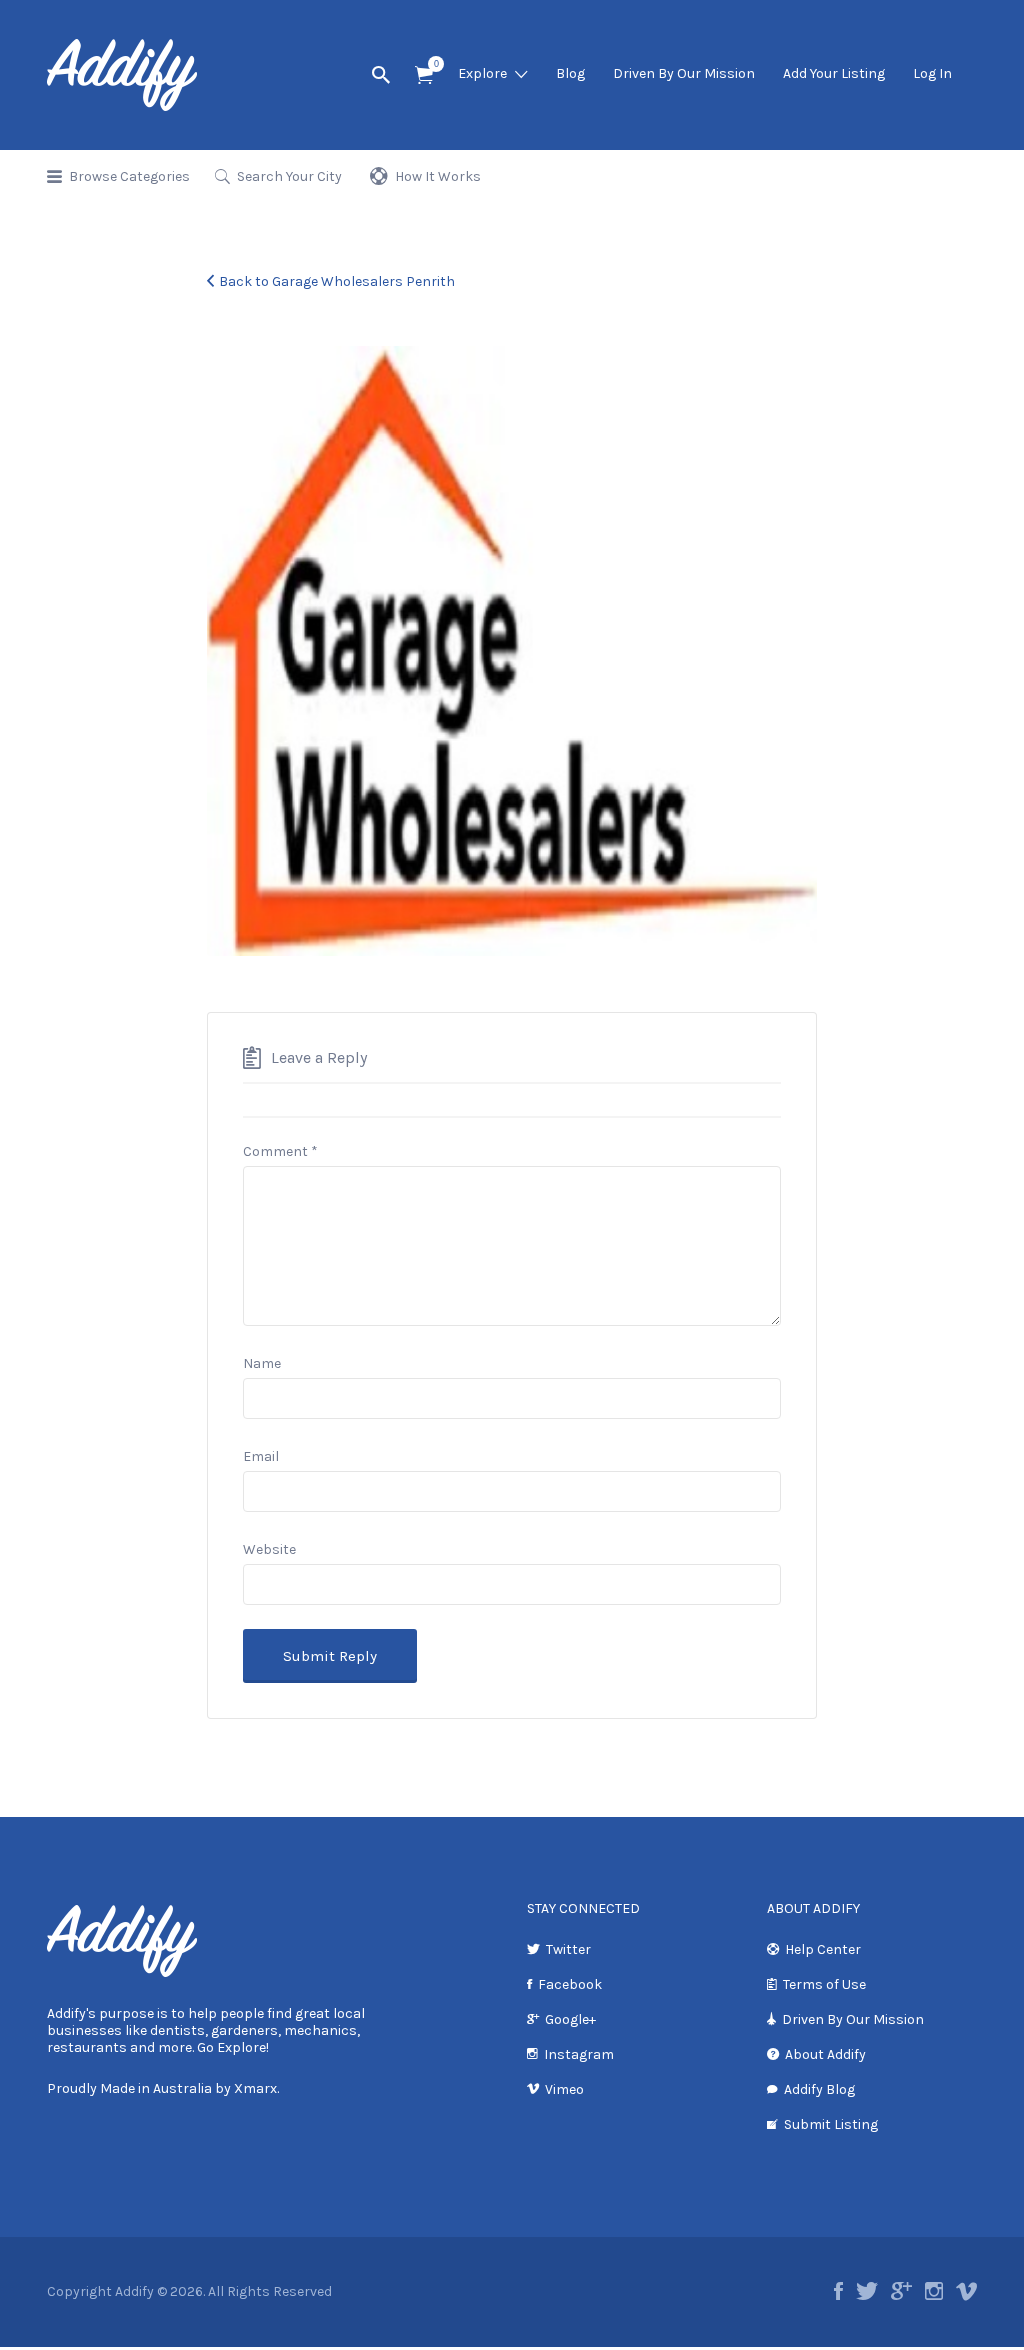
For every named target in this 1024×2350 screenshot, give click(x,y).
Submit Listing (831, 2124)
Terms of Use (824, 1984)
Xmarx (255, 2088)
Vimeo (564, 2089)
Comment (280, 1151)
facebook (838, 2291)
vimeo (966, 2291)
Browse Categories (129, 176)
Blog (570, 73)
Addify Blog (819, 2089)
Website (269, 1549)
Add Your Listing (834, 73)
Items (424, 75)
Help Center (823, 1949)
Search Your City (289, 176)
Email (261, 1456)
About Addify (825, 2054)
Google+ (570, 2019)
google (901, 2291)
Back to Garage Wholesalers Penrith (337, 281)
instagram (934, 2291)
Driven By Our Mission (684, 73)
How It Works (438, 176)
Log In (932, 73)
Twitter (568, 1949)
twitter (867, 2291)
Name (262, 1363)
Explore (482, 73)
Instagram (579, 2054)
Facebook (570, 1984)
